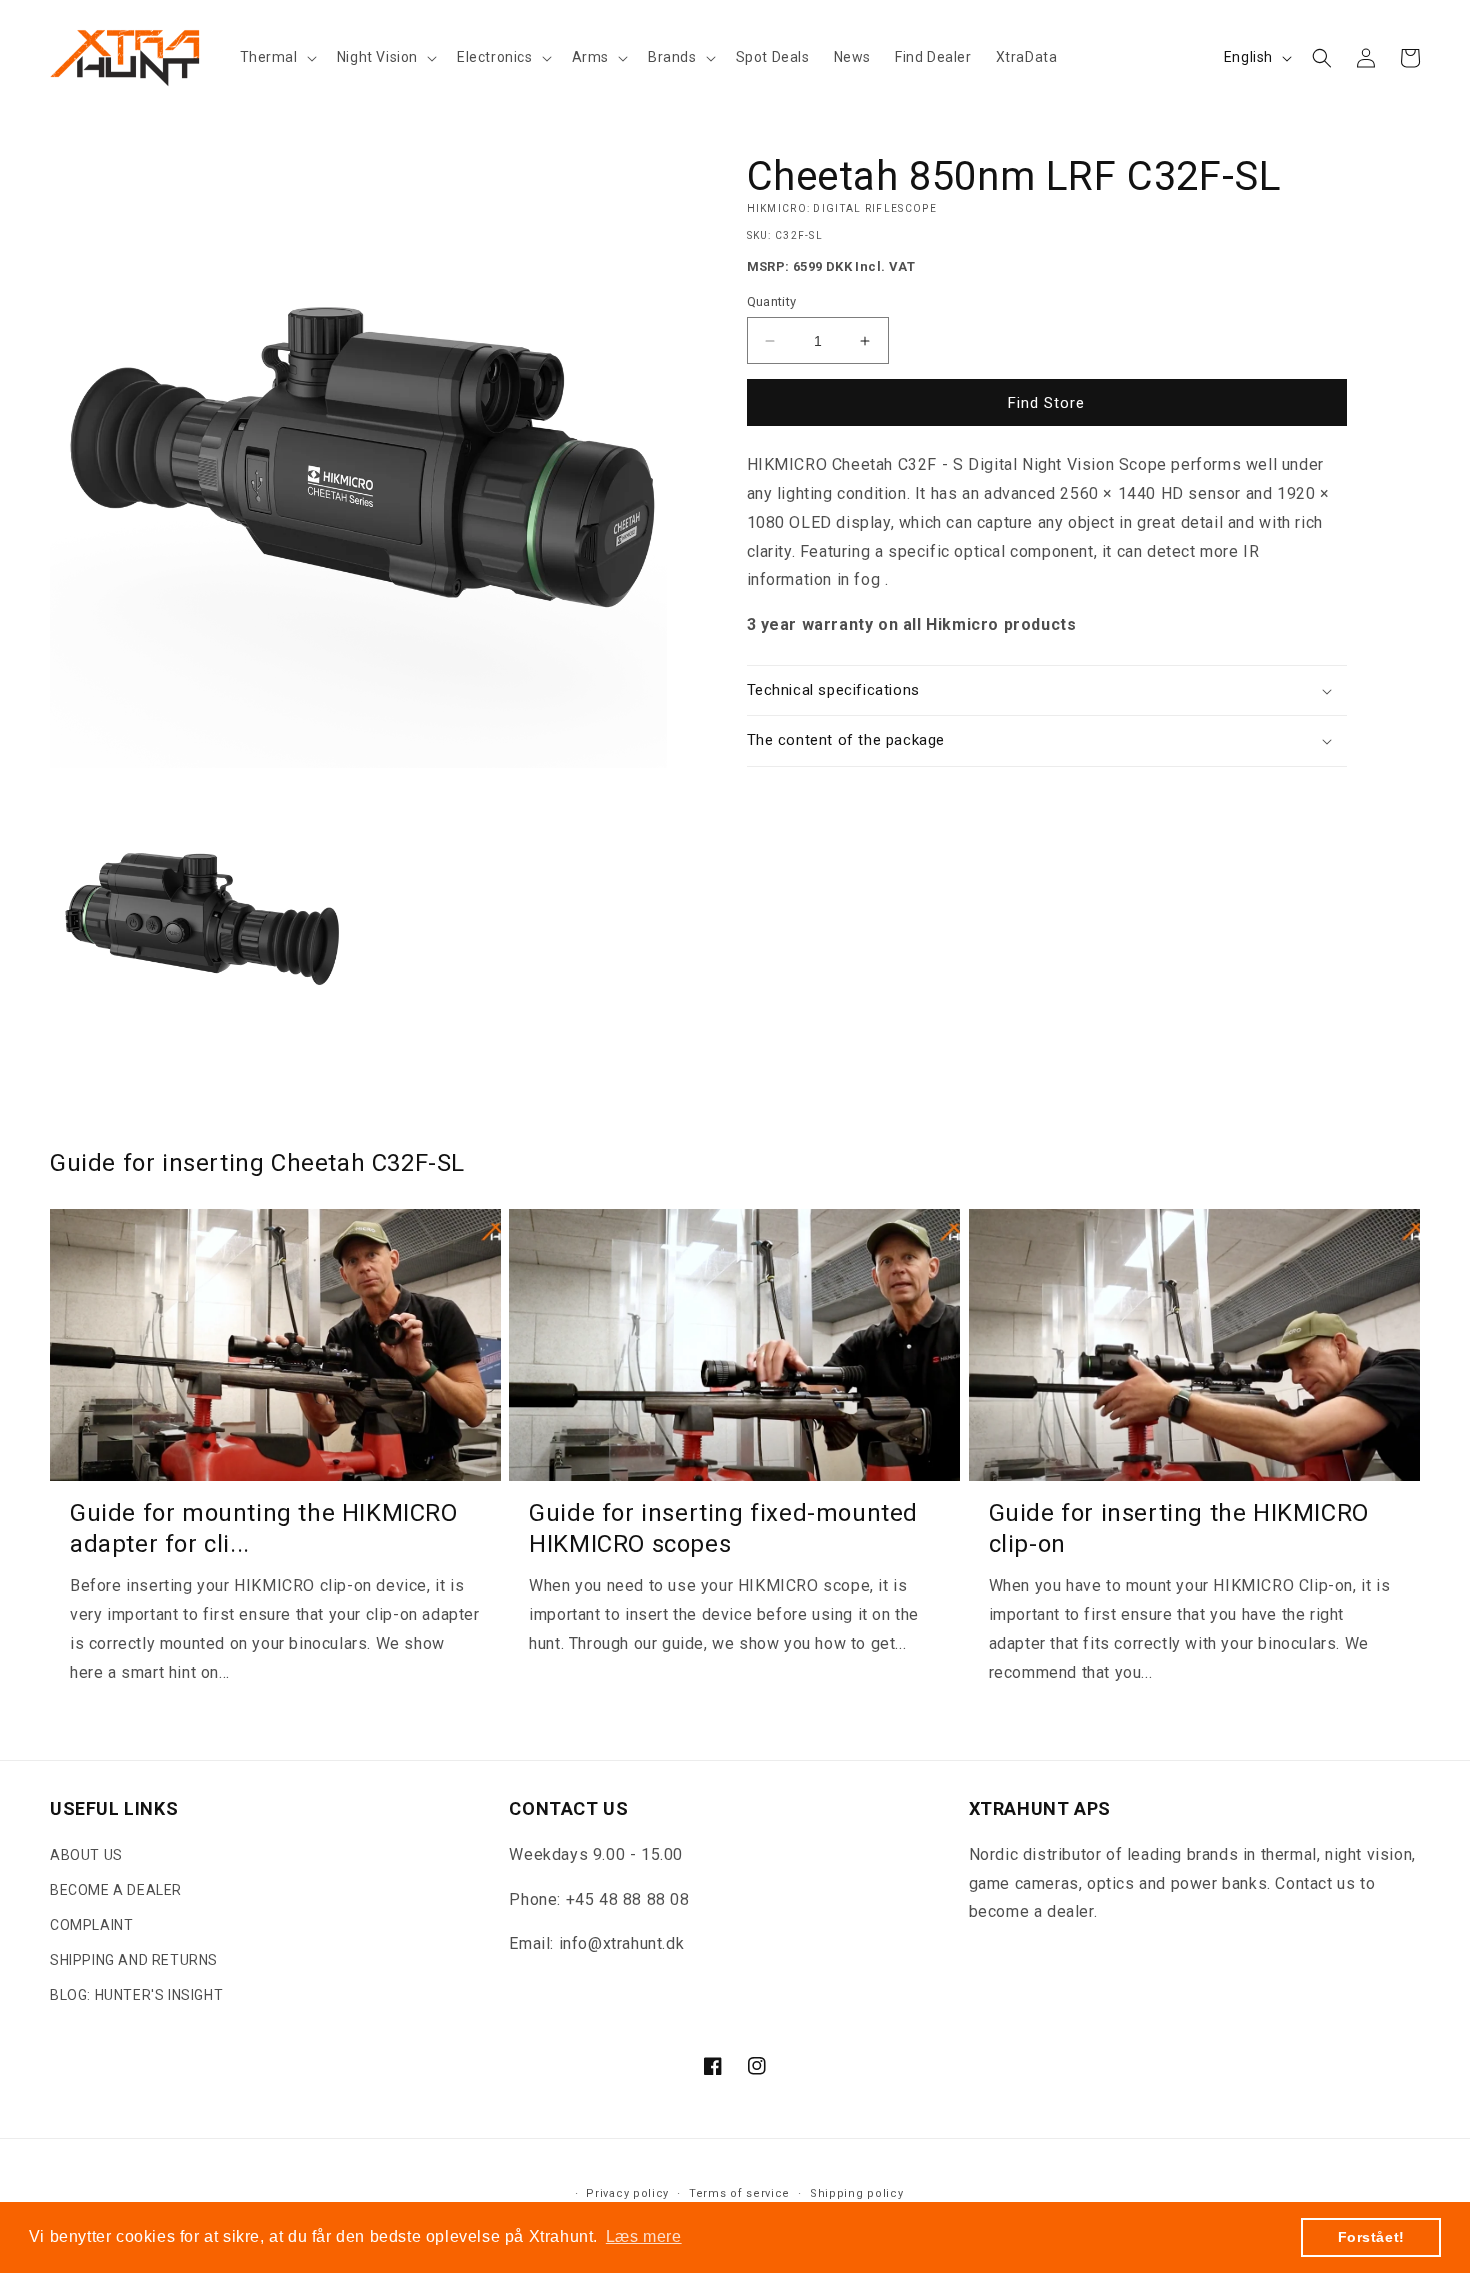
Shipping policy (857, 2193)
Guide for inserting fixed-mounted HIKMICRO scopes (723, 1528)
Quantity (772, 301)
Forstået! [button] (1371, 2237)
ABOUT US (86, 1855)
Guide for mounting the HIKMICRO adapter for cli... (264, 1528)
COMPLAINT (91, 1925)
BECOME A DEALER (116, 1890)
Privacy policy (627, 2193)
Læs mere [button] (644, 2236)
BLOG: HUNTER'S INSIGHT (136, 1996)
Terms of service (739, 2193)
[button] (276, 57)
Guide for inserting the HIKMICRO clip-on (1179, 1528)
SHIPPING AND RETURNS (134, 1960)
